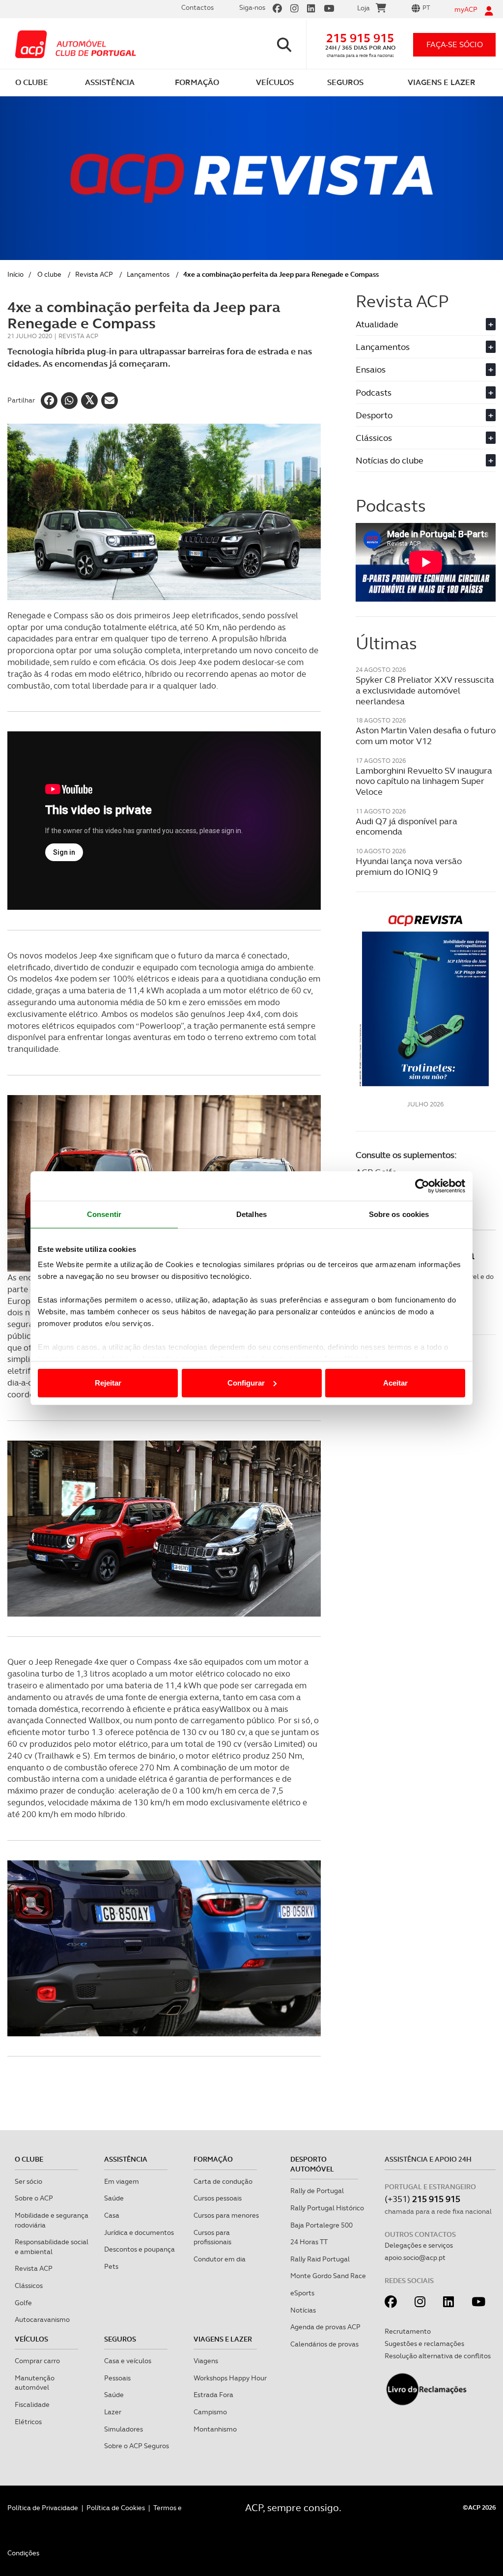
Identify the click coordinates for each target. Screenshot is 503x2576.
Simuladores (124, 2429)
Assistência (126, 2159)
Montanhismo (215, 2429)
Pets (111, 2266)
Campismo (210, 2412)
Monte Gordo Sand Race (328, 2276)
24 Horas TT (309, 2242)
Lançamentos (148, 274)
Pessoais (117, 2378)
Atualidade (424, 324)
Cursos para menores (226, 2215)
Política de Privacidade (43, 2508)
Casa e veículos (128, 2361)
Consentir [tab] (104, 1214)
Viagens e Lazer (223, 2339)
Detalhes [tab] (251, 1214)
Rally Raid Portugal (320, 2259)
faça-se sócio (455, 44)
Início (15, 274)
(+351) (422, 2199)
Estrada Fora (213, 2395)
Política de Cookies (116, 2508)
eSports (302, 2293)
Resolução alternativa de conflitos (438, 2356)
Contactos (197, 7)
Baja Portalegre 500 (321, 2225)
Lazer (113, 2412)
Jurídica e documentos (139, 2232)
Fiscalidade (32, 2404)
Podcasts (424, 392)
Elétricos (28, 2422)
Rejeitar (108, 1383)
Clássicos (424, 438)
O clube (49, 274)
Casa (112, 2215)
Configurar (246, 1383)
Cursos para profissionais (212, 2237)
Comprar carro (37, 2361)
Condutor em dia (220, 2259)
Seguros (120, 2339)
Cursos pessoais (218, 2198)
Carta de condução (223, 2181)
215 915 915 (360, 38)
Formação (213, 2159)
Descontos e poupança (140, 2249)
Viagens (206, 2361)
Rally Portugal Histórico (327, 2208)
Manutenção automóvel (35, 2383)
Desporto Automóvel (312, 2164)
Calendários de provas (324, 2344)
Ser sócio (28, 2181)
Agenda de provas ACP (325, 2327)
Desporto (424, 415)
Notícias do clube (424, 460)
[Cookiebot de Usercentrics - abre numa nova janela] (422, 1186)
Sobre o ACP (34, 2198)
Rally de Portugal (317, 2191)
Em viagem (122, 2181)
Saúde (114, 2198)
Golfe (23, 2303)
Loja (363, 8)
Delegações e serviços (419, 2245)
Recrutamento (408, 2331)
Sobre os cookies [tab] (399, 1214)
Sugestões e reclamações (424, 2344)
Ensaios (424, 369)
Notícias (303, 2310)
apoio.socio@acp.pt (415, 2258)
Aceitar (395, 1383)
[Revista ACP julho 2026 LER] (426, 1000)
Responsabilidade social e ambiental (52, 2247)
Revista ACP (94, 274)
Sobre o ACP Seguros (137, 2446)
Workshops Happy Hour (230, 2378)
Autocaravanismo (42, 2319)
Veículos (31, 2339)
